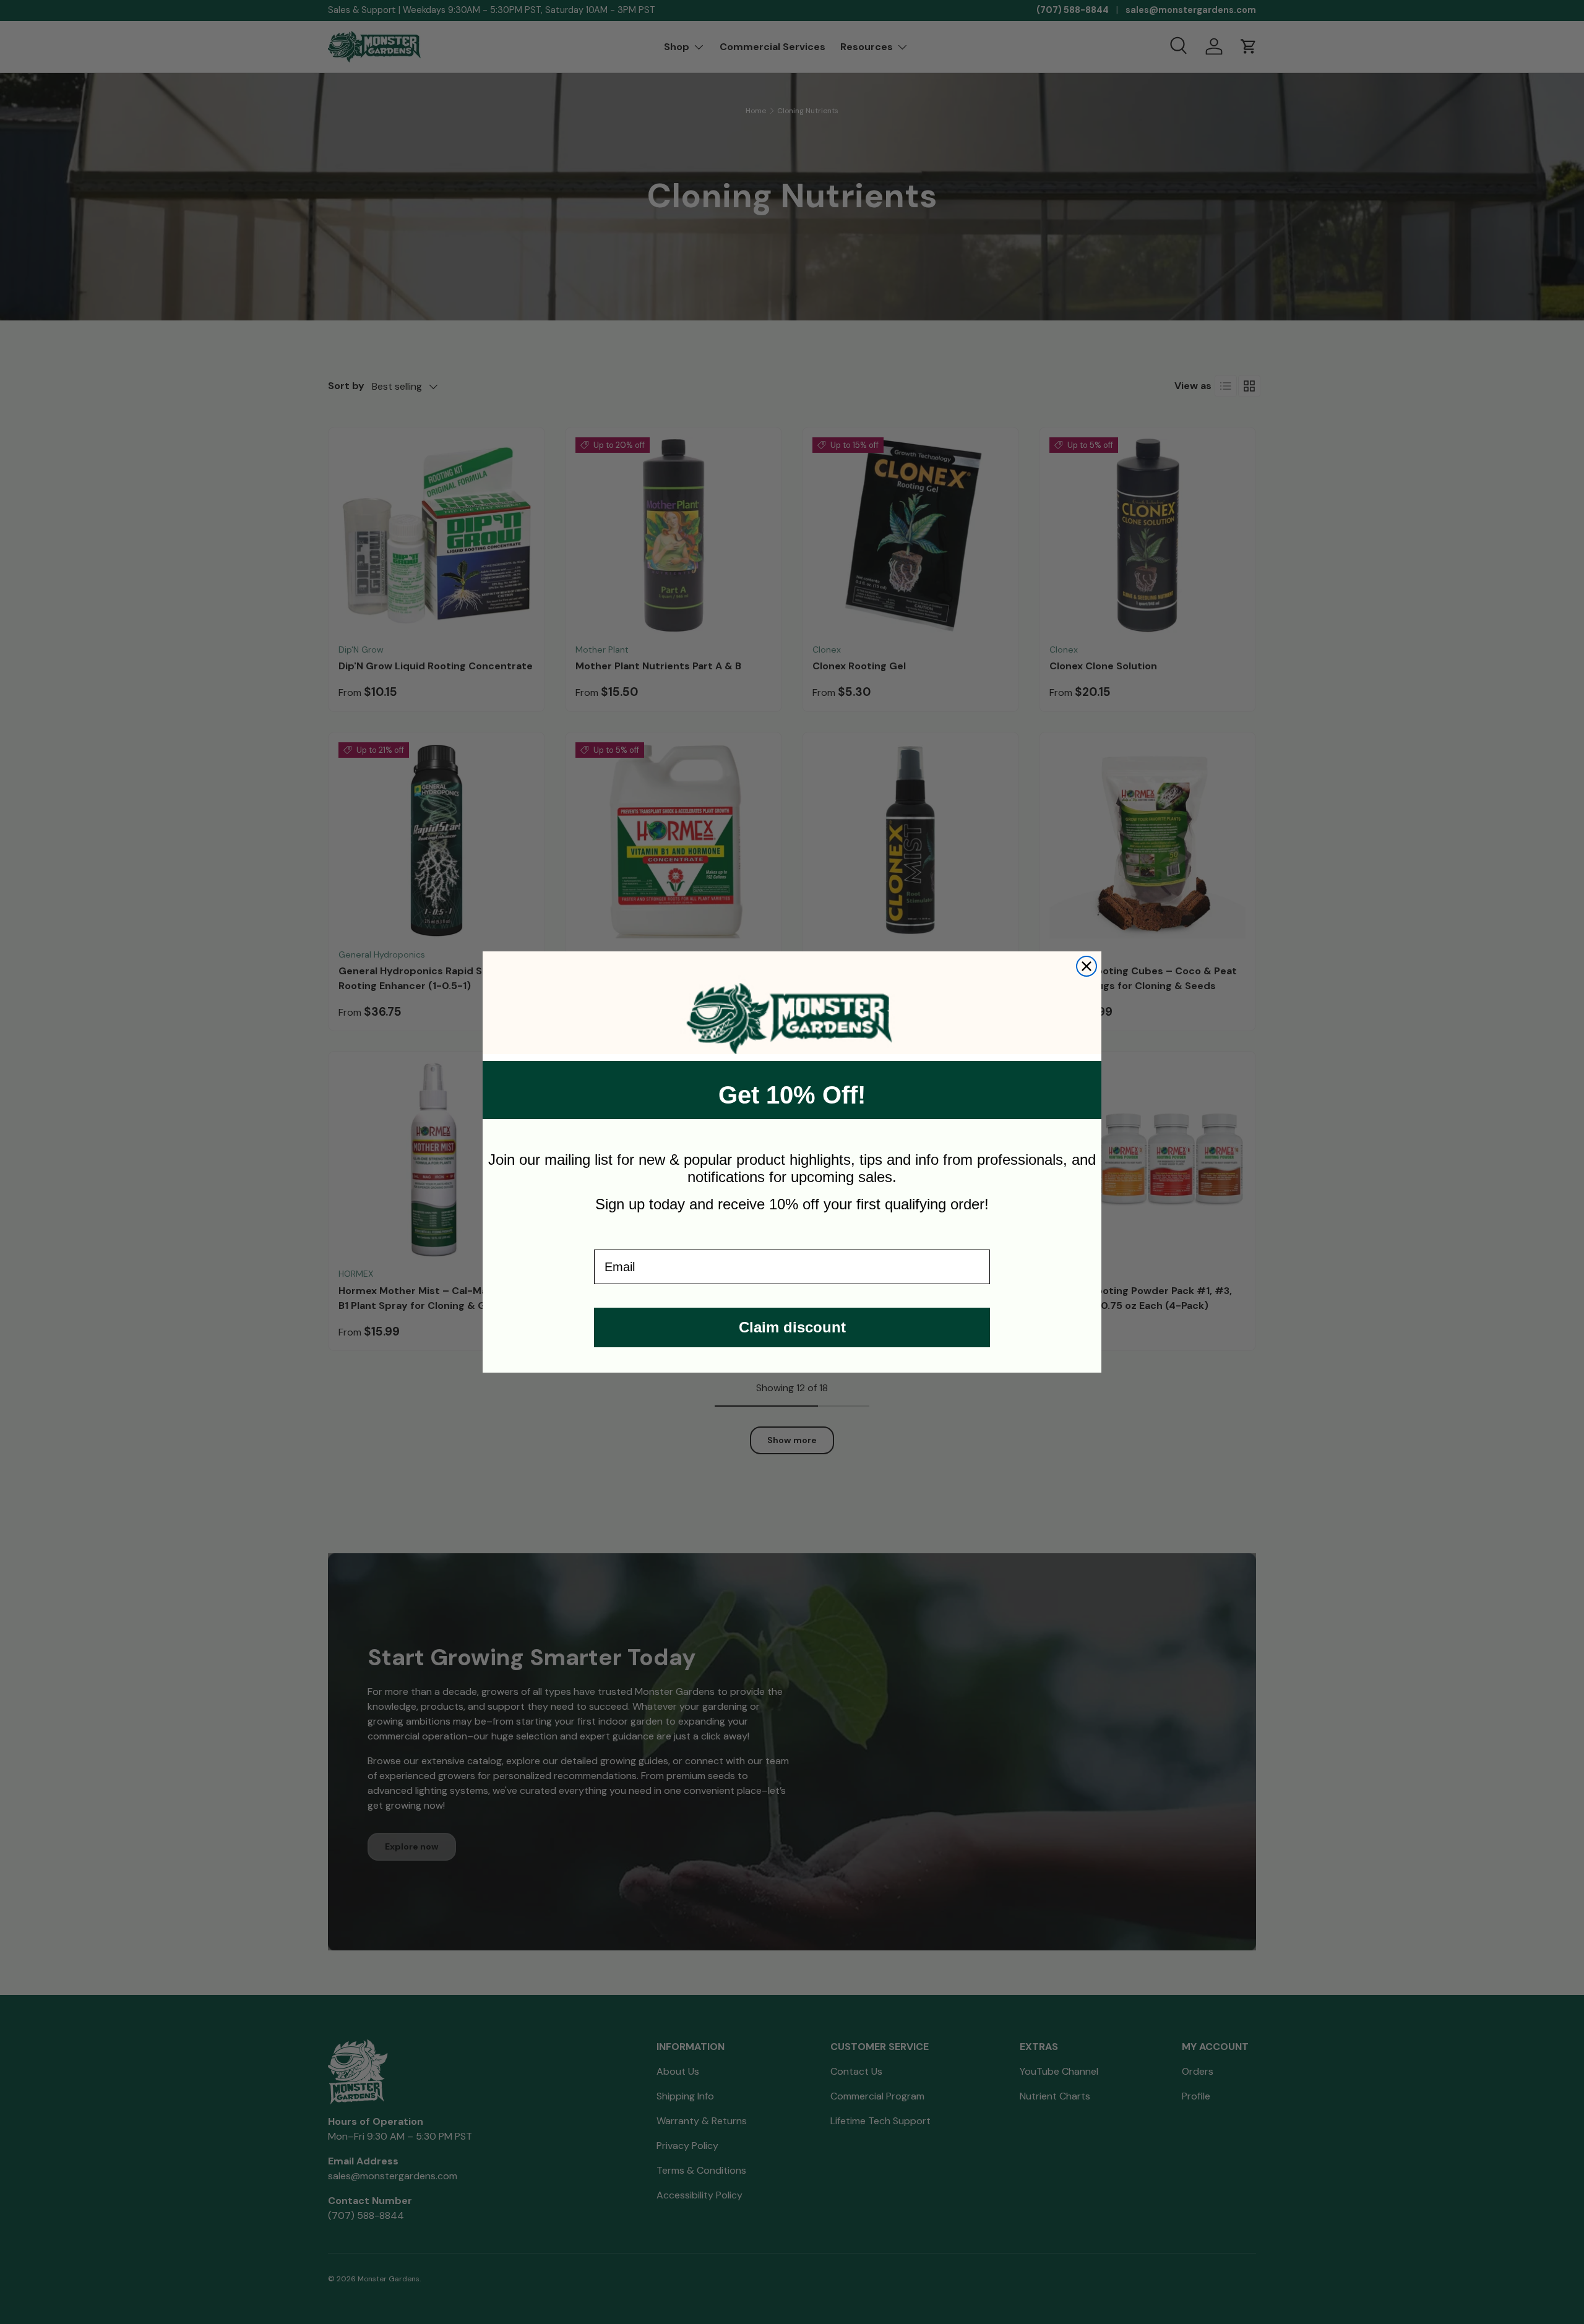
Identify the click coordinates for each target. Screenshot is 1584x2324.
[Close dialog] (1087, 966)
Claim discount (792, 1327)
